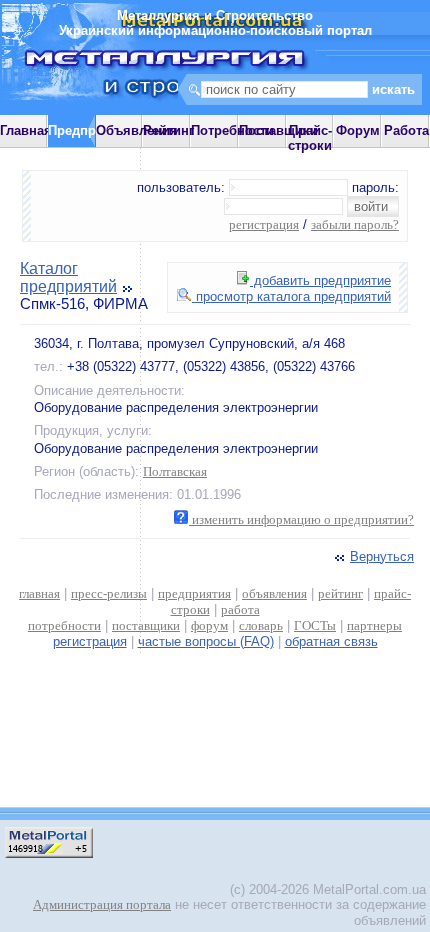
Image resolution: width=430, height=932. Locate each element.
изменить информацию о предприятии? (301, 519)
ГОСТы (315, 625)
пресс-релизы (109, 593)
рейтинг (340, 593)
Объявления (137, 130)
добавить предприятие (320, 280)
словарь (261, 625)
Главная (26, 130)
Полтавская (175, 471)
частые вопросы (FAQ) (206, 641)
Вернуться (382, 556)
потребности (64, 625)
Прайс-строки (310, 138)
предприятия (194, 593)
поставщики (146, 625)
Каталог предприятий (68, 277)
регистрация (264, 224)
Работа (406, 130)
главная (39, 593)
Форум (358, 130)
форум (209, 625)
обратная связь (331, 641)
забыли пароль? (355, 224)
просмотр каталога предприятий (291, 296)
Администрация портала (102, 904)
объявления (274, 593)
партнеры (374, 625)
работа (240, 609)
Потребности (232, 130)
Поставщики (278, 130)
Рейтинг (168, 130)
